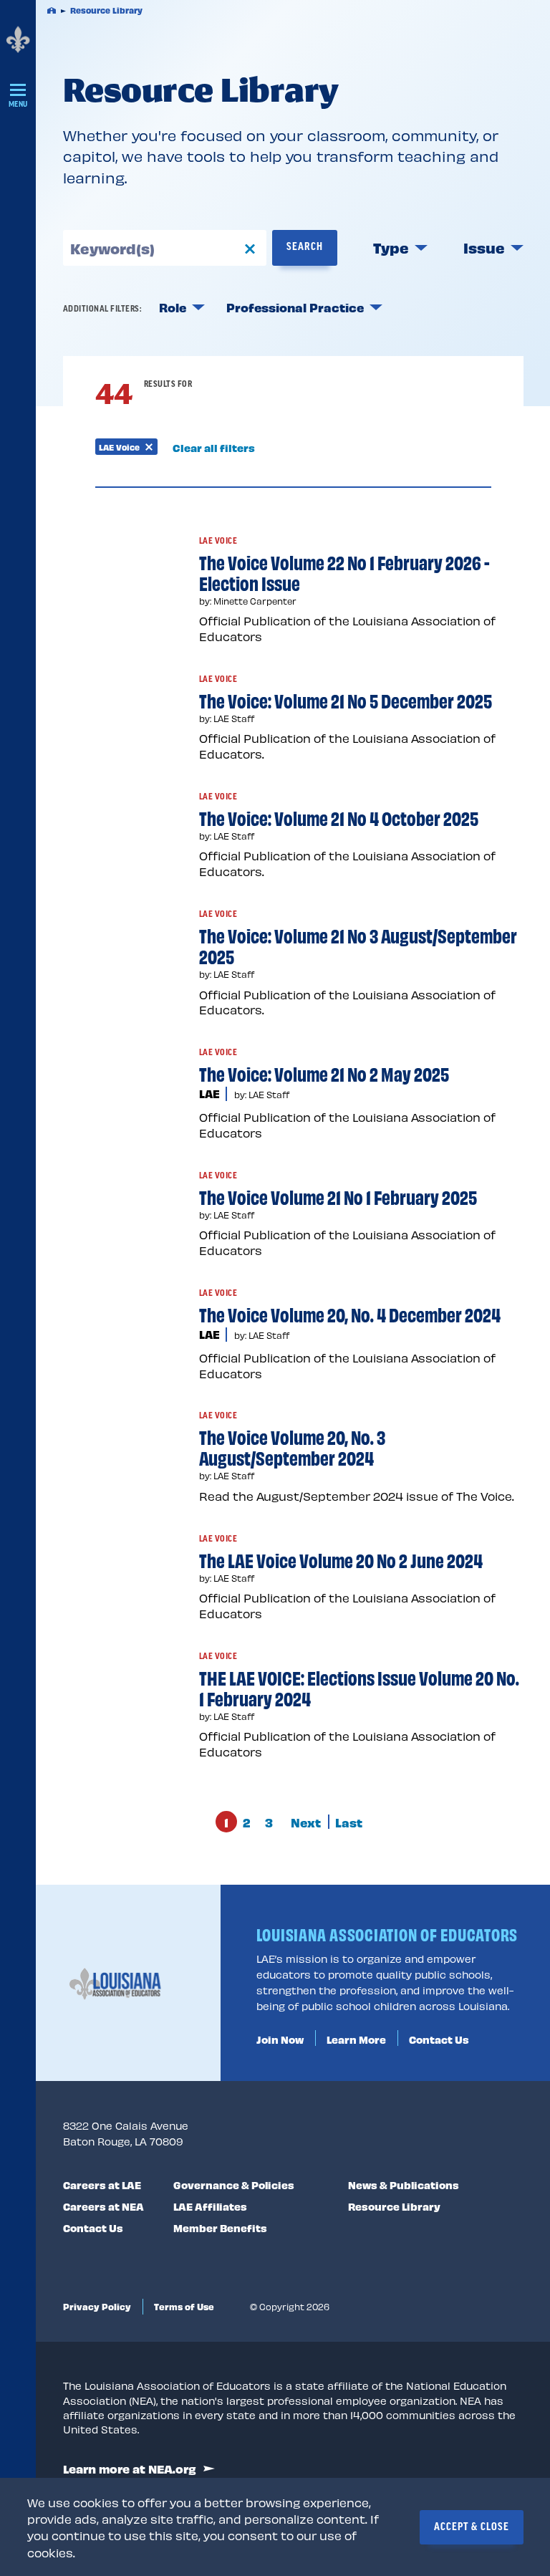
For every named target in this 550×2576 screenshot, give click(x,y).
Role (173, 307)
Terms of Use (184, 2306)
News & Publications (404, 2184)
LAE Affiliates (210, 2206)
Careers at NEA (103, 2206)
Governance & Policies (234, 2184)
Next (306, 1822)
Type (391, 247)
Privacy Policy (97, 2306)
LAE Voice (128, 448)
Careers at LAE (102, 2184)
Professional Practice (295, 307)
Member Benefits (220, 2227)
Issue (484, 247)
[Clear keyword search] (250, 247)
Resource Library (394, 2206)
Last (349, 1822)
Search (305, 247)
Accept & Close (472, 2527)
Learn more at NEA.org (130, 2469)
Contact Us (439, 2039)
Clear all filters (214, 448)
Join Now (280, 2039)
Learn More (356, 2039)
